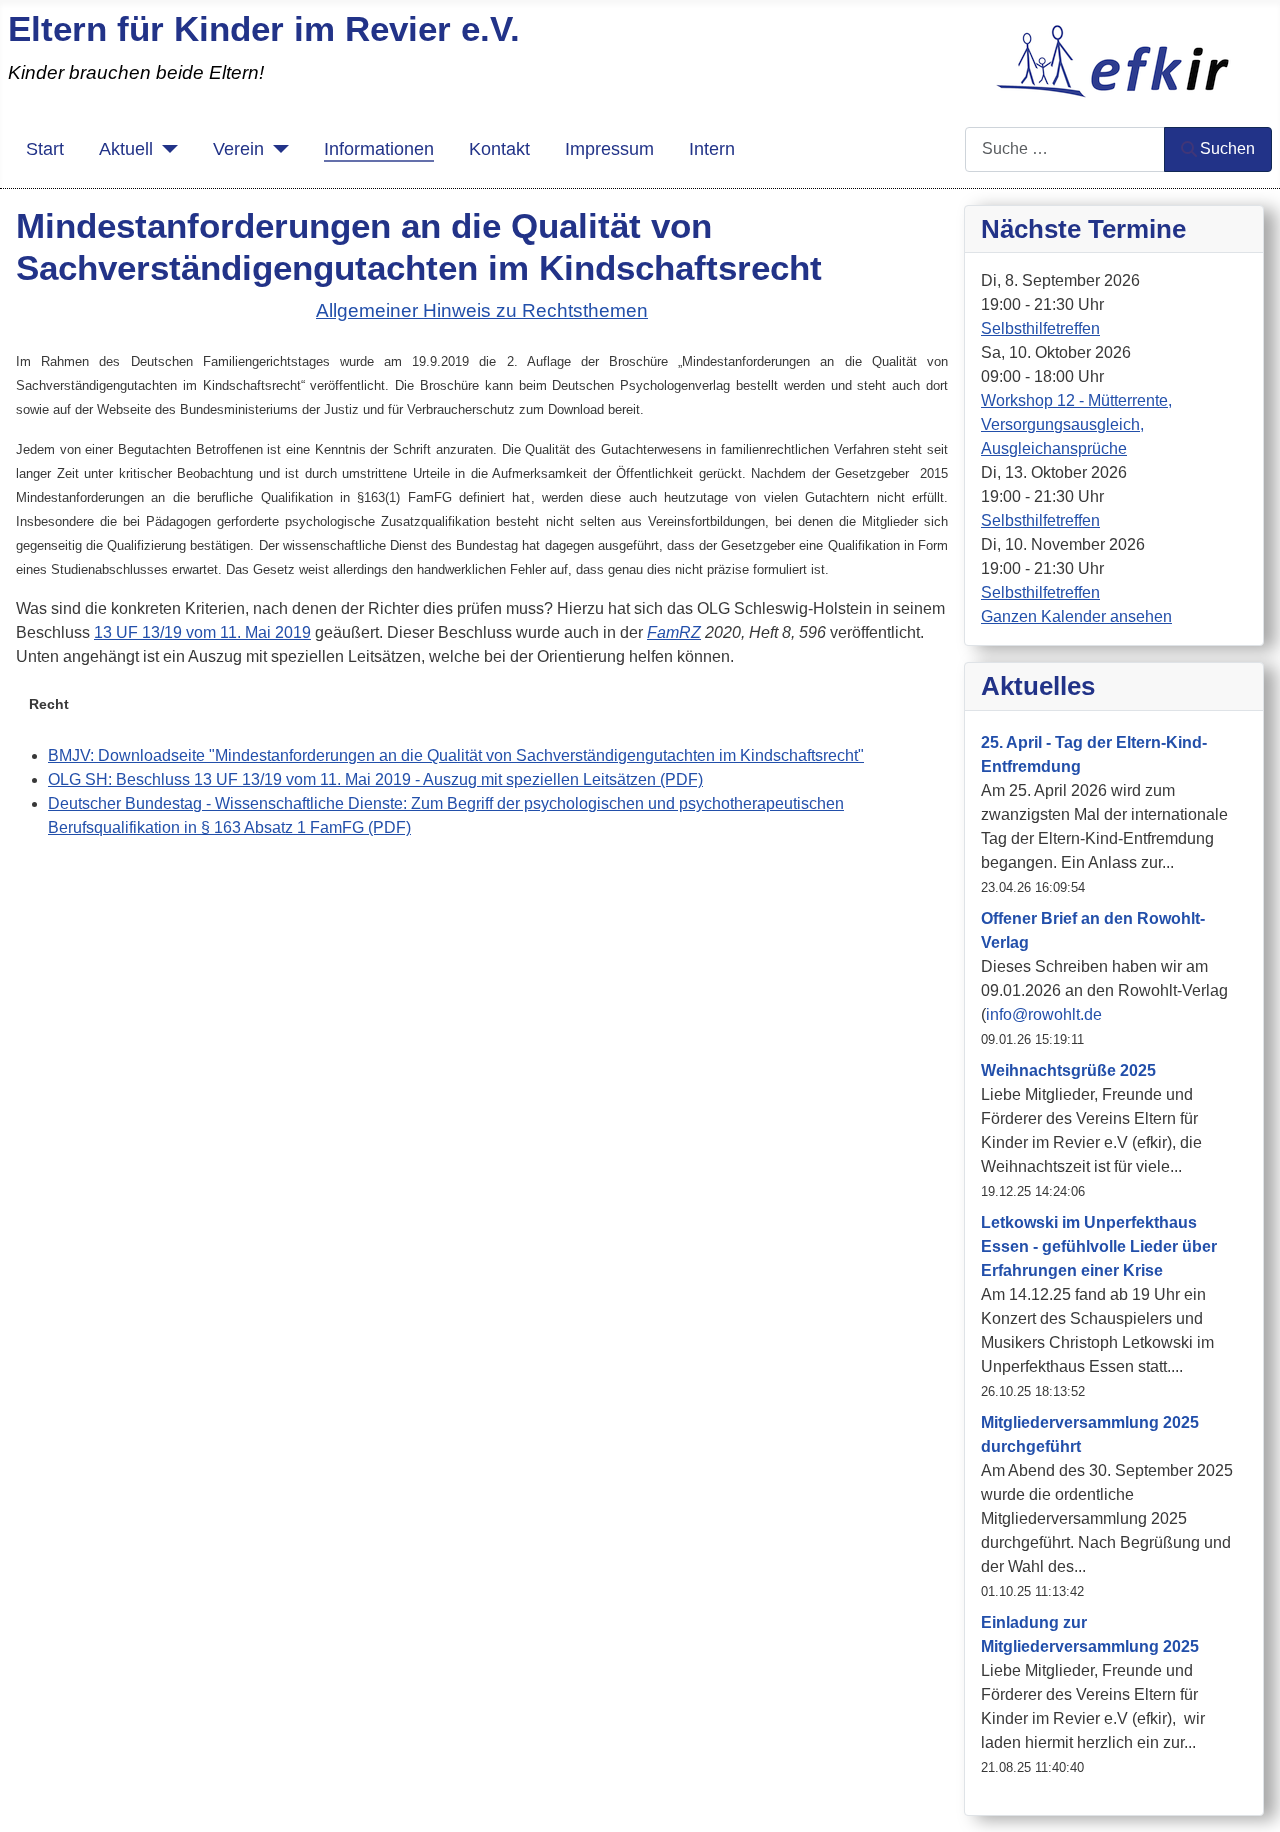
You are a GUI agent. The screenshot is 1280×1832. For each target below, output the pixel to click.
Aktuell (126, 149)
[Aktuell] (165, 149)
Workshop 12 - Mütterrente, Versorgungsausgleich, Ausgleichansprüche (1076, 424)
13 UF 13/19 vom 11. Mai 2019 (202, 632)
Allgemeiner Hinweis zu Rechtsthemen (482, 310)
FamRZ (674, 632)
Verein (238, 149)
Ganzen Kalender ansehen (1076, 616)
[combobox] (1065, 149)
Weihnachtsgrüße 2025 (1068, 1070)
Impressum (609, 149)
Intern (712, 149)
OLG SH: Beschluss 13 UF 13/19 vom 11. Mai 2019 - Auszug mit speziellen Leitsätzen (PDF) (375, 779)
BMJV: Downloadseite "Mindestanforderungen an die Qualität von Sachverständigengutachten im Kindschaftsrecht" (456, 755)
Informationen (379, 149)
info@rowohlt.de (1044, 1014)
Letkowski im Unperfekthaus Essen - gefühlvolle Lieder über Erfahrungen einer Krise (1099, 1246)
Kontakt (499, 149)
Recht (49, 704)
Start (45, 149)
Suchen (1227, 148)
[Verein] (276, 149)
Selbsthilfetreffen (1040, 328)
